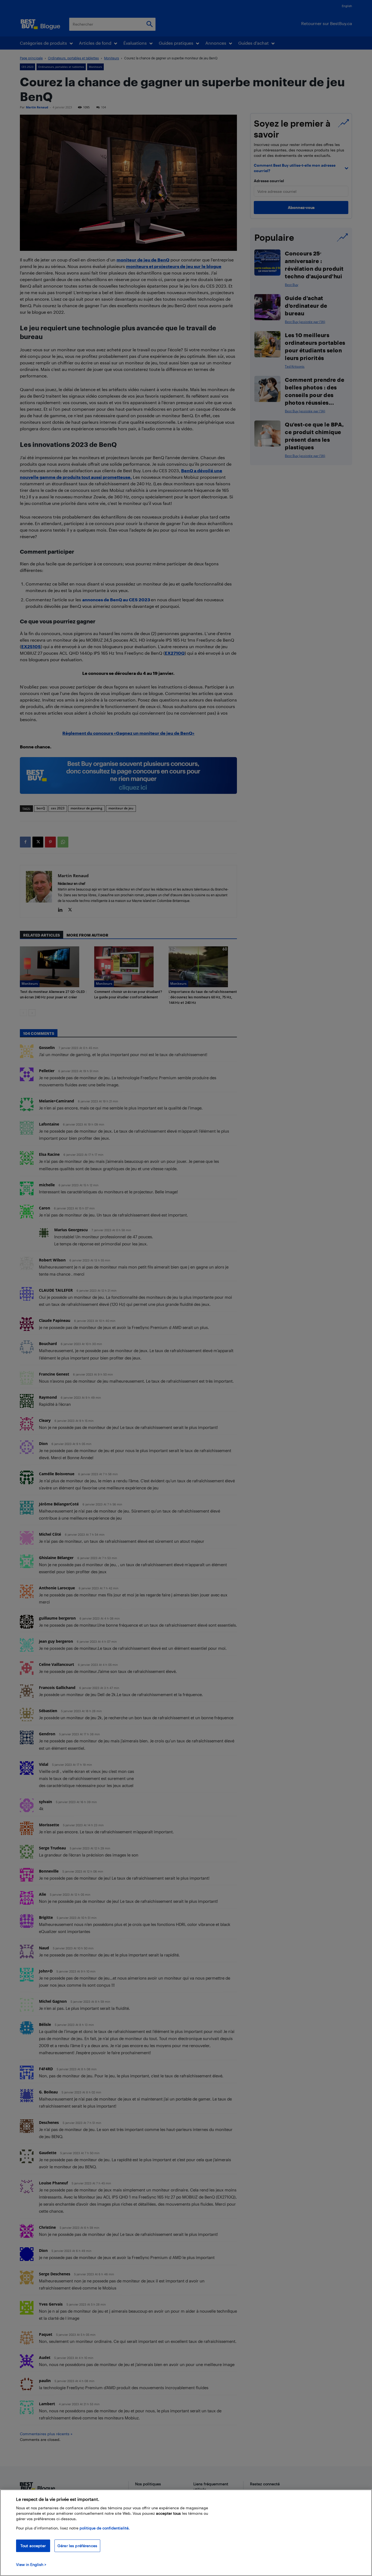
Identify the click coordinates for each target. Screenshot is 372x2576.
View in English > (31, 2564)
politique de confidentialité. (105, 2528)
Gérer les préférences (77, 2546)
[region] (186, 2533)
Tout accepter (33, 2546)
